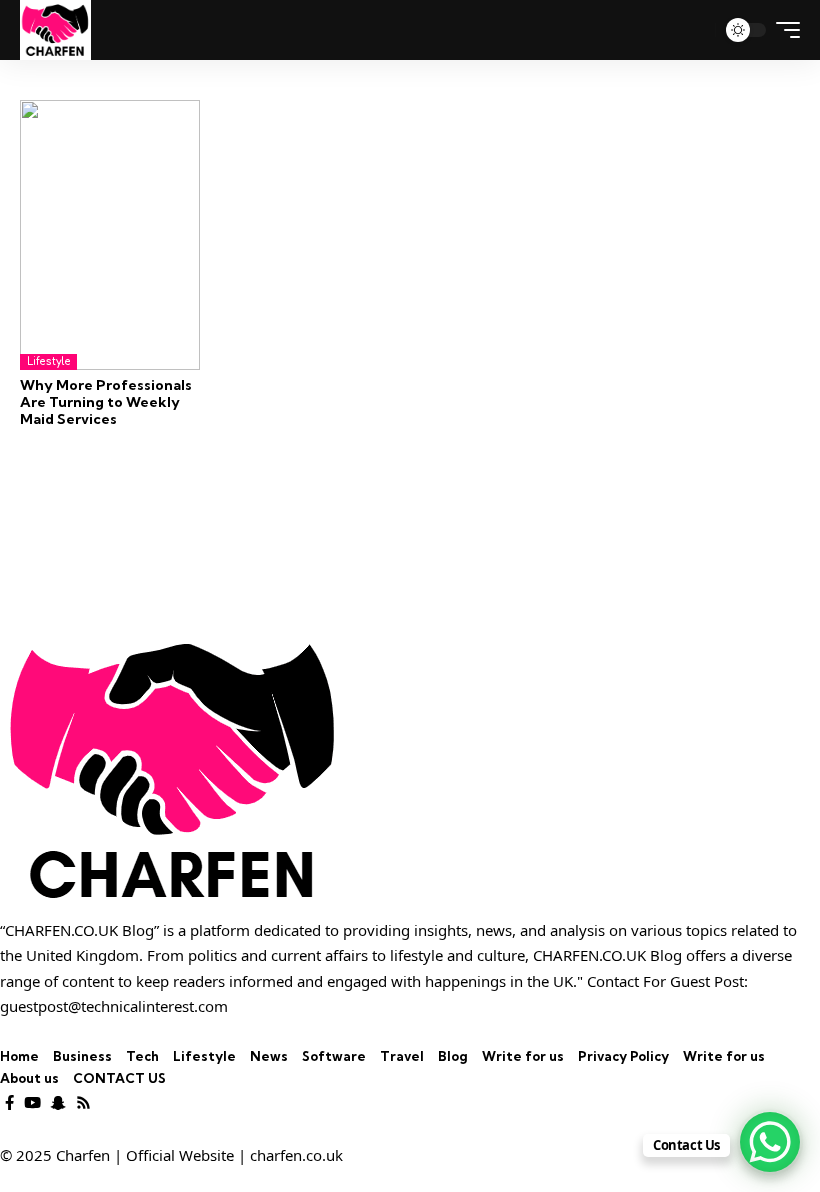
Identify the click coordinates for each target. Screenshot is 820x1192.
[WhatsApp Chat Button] (770, 1142)
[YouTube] (32, 1103)
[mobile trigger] (783, 30)
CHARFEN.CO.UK (589, 955)
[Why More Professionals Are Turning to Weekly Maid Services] (110, 235)
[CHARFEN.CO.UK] (55, 30)
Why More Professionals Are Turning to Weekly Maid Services (106, 402)
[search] (692, 30)
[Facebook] (9, 1103)
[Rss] (83, 1103)
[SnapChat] (58, 1103)
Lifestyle (48, 361)
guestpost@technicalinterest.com (114, 1006)
